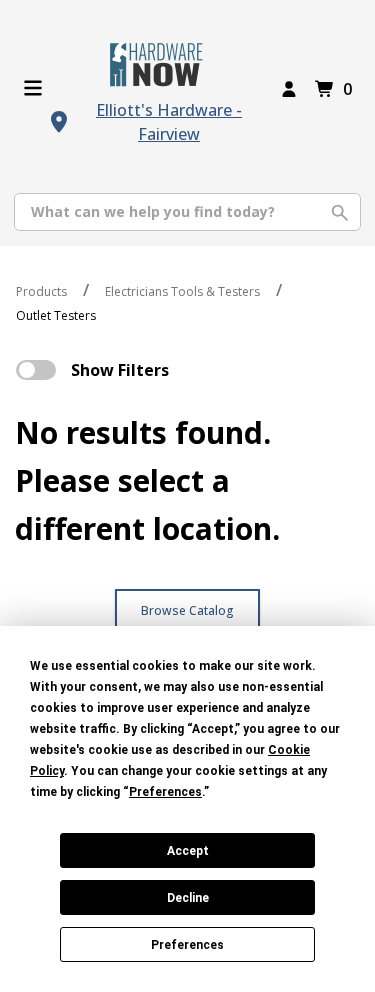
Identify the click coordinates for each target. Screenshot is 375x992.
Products (41, 291)
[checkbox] (36, 370)
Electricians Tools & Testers (182, 291)
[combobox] (187, 212)
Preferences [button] (165, 792)
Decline (188, 898)
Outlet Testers (56, 315)
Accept (188, 851)
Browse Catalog (187, 610)
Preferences (187, 945)
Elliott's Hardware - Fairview (169, 122)
